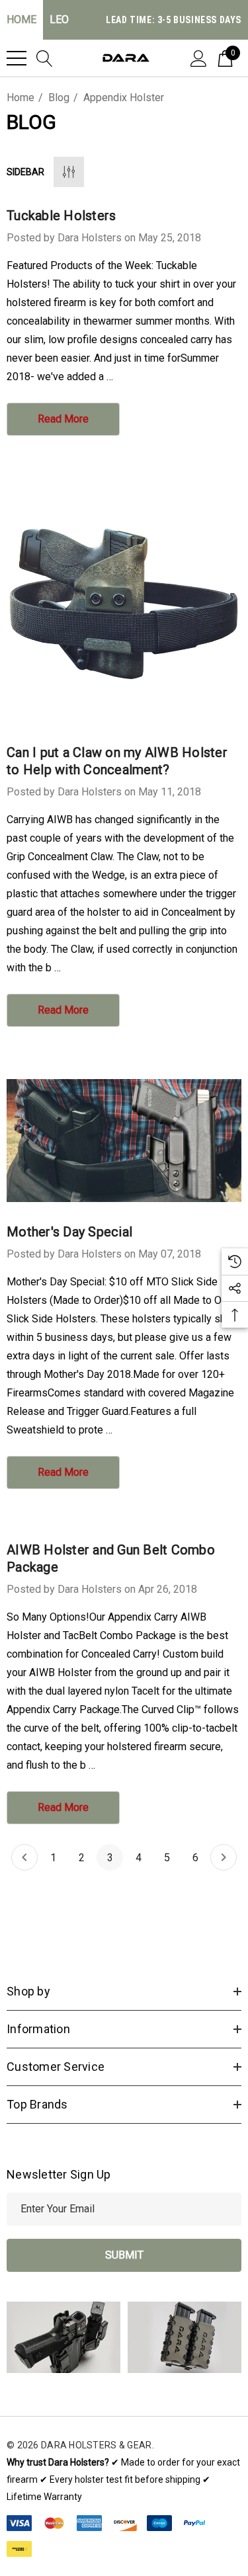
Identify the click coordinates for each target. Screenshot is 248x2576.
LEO (59, 20)
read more (63, 419)
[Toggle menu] (17, 58)
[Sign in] (199, 58)
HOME (21, 20)
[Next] (224, 1857)
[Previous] (24, 1857)
